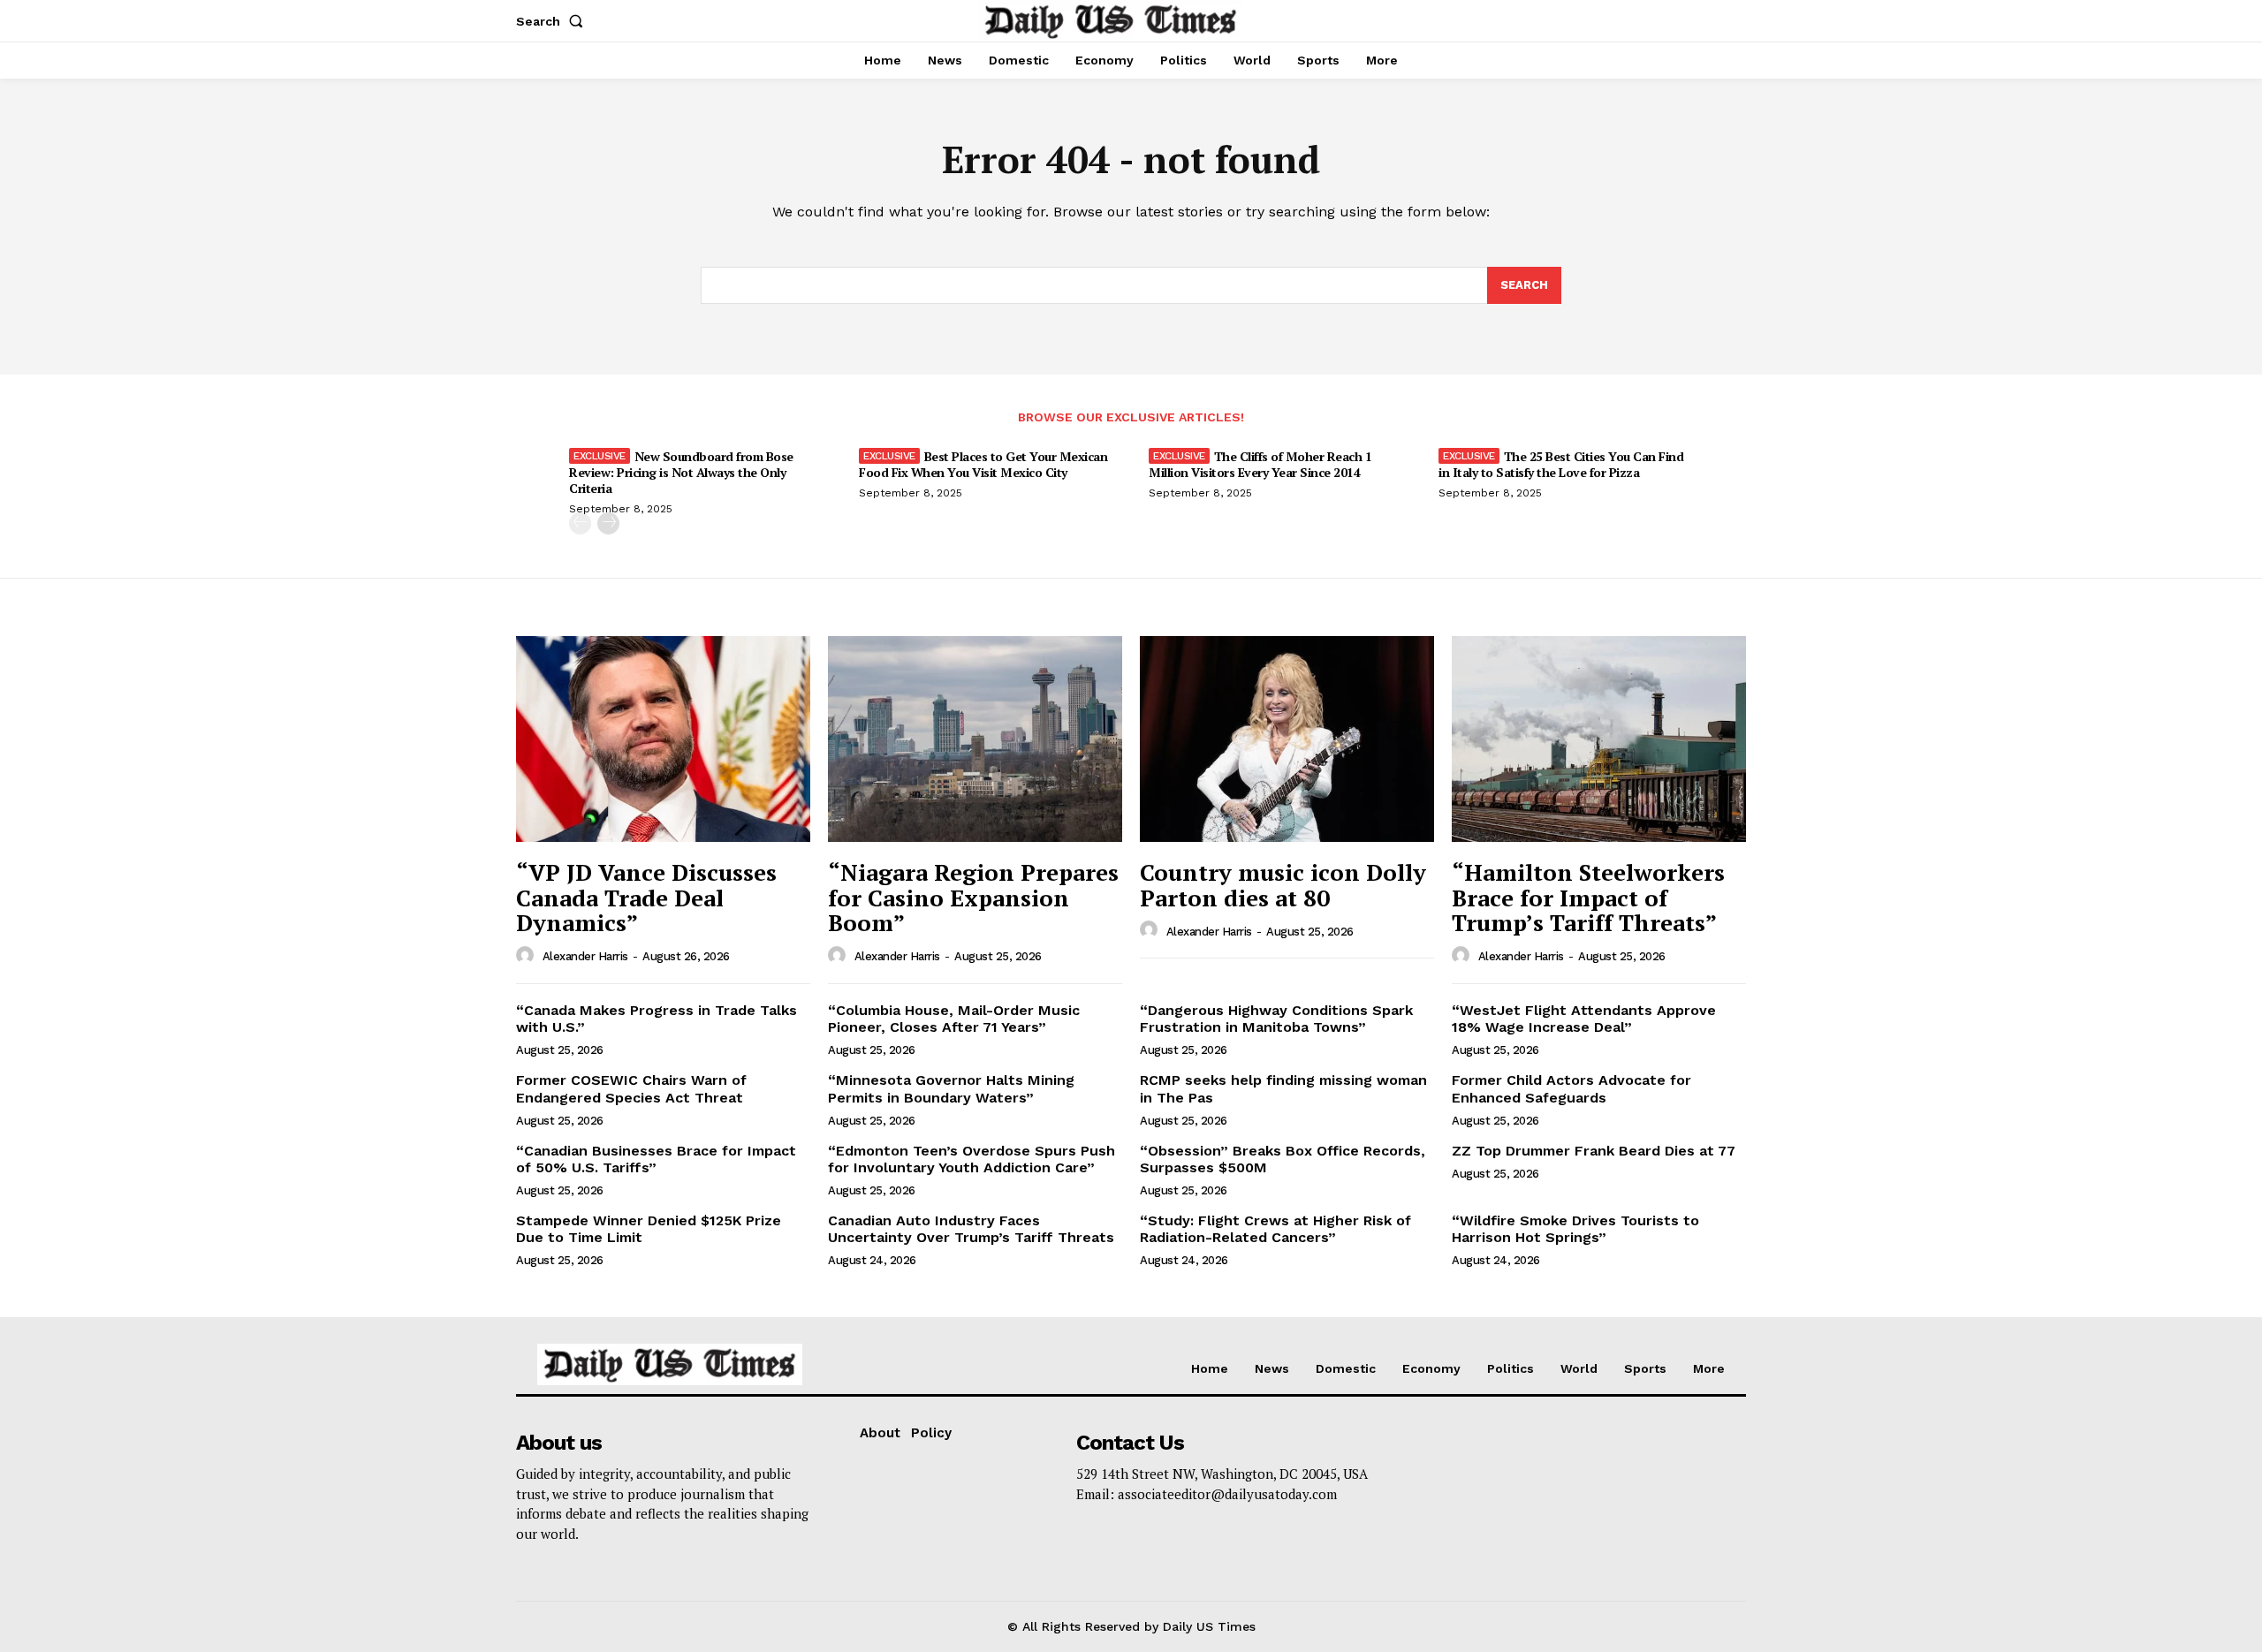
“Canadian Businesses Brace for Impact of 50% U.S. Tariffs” (656, 1159)
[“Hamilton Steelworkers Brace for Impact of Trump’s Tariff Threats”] (1599, 739)
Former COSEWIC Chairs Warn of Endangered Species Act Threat (631, 1088)
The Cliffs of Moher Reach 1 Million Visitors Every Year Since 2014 (1260, 464)
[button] (553, 21)
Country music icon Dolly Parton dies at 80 (1283, 885)
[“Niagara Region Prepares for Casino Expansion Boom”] (975, 739)
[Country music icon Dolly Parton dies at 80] (1287, 739)
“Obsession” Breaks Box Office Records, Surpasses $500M (1283, 1159)
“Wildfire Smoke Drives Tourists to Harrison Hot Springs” (1575, 1229)
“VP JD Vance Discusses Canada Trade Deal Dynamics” (646, 897)
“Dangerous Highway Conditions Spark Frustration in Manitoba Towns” (1276, 1019)
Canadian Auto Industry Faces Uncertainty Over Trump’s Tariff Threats (971, 1229)
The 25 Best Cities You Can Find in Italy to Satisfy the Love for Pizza (1561, 464)
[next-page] (608, 523)
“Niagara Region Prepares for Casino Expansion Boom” (973, 897)
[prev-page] (580, 523)
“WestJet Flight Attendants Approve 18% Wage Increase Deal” (1584, 1019)
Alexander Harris (585, 956)
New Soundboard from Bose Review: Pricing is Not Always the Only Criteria (681, 472)
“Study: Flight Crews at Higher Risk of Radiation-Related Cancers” (1275, 1229)
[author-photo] (528, 956)
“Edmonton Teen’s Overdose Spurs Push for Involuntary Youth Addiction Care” (972, 1159)
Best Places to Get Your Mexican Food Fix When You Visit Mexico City (983, 464)
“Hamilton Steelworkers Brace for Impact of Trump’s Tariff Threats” (1588, 897)
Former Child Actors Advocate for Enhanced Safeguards (1571, 1088)
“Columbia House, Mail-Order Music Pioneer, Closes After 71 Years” (954, 1019)
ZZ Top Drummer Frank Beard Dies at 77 (1594, 1151)
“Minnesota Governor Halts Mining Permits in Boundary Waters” (951, 1088)
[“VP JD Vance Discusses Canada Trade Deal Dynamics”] (663, 739)
